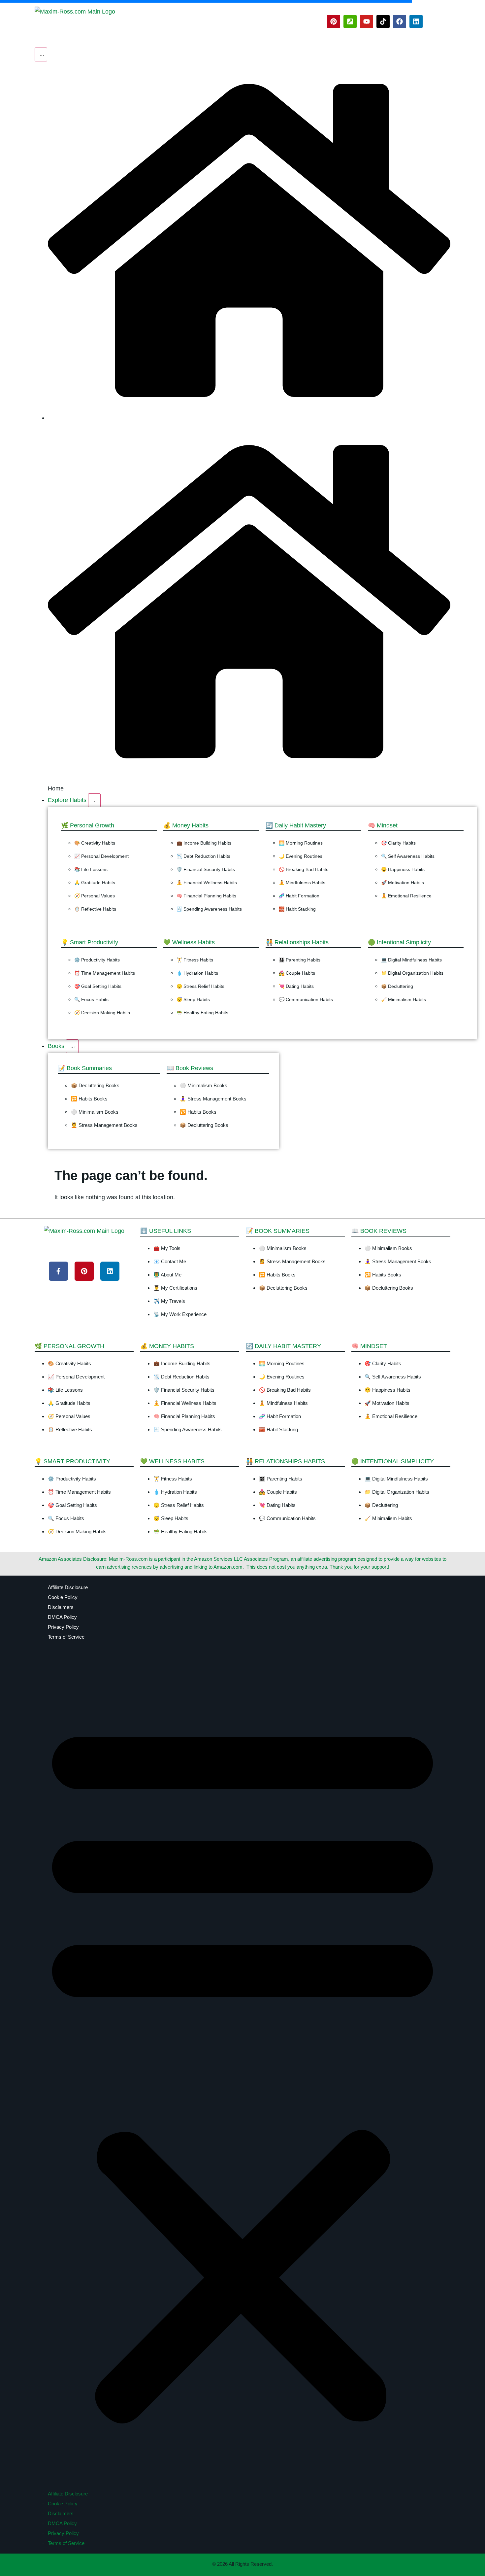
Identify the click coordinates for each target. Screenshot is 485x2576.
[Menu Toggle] (41, 54)
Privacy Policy (63, 1627)
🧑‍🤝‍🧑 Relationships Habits (297, 942)
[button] (242, 2070)
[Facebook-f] (58, 1271)
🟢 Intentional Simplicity (399, 942)
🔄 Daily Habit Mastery (296, 825)
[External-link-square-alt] (350, 21)
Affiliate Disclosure (68, 1587)
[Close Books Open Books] (72, 1046)
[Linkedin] (416, 21)
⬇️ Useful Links (166, 1231)
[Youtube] (367, 21)
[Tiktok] (383, 21)
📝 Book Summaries (85, 1068)
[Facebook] (400, 21)
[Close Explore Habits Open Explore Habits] (94, 800)
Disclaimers (61, 1607)
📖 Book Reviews (190, 1068)
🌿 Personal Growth (88, 825)
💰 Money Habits (186, 825)
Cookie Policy (63, 1597)
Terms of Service (66, 1637)
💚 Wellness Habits (189, 942)
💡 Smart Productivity (90, 942)
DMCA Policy (62, 1617)
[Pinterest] (334, 21)
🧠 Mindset (383, 825)
